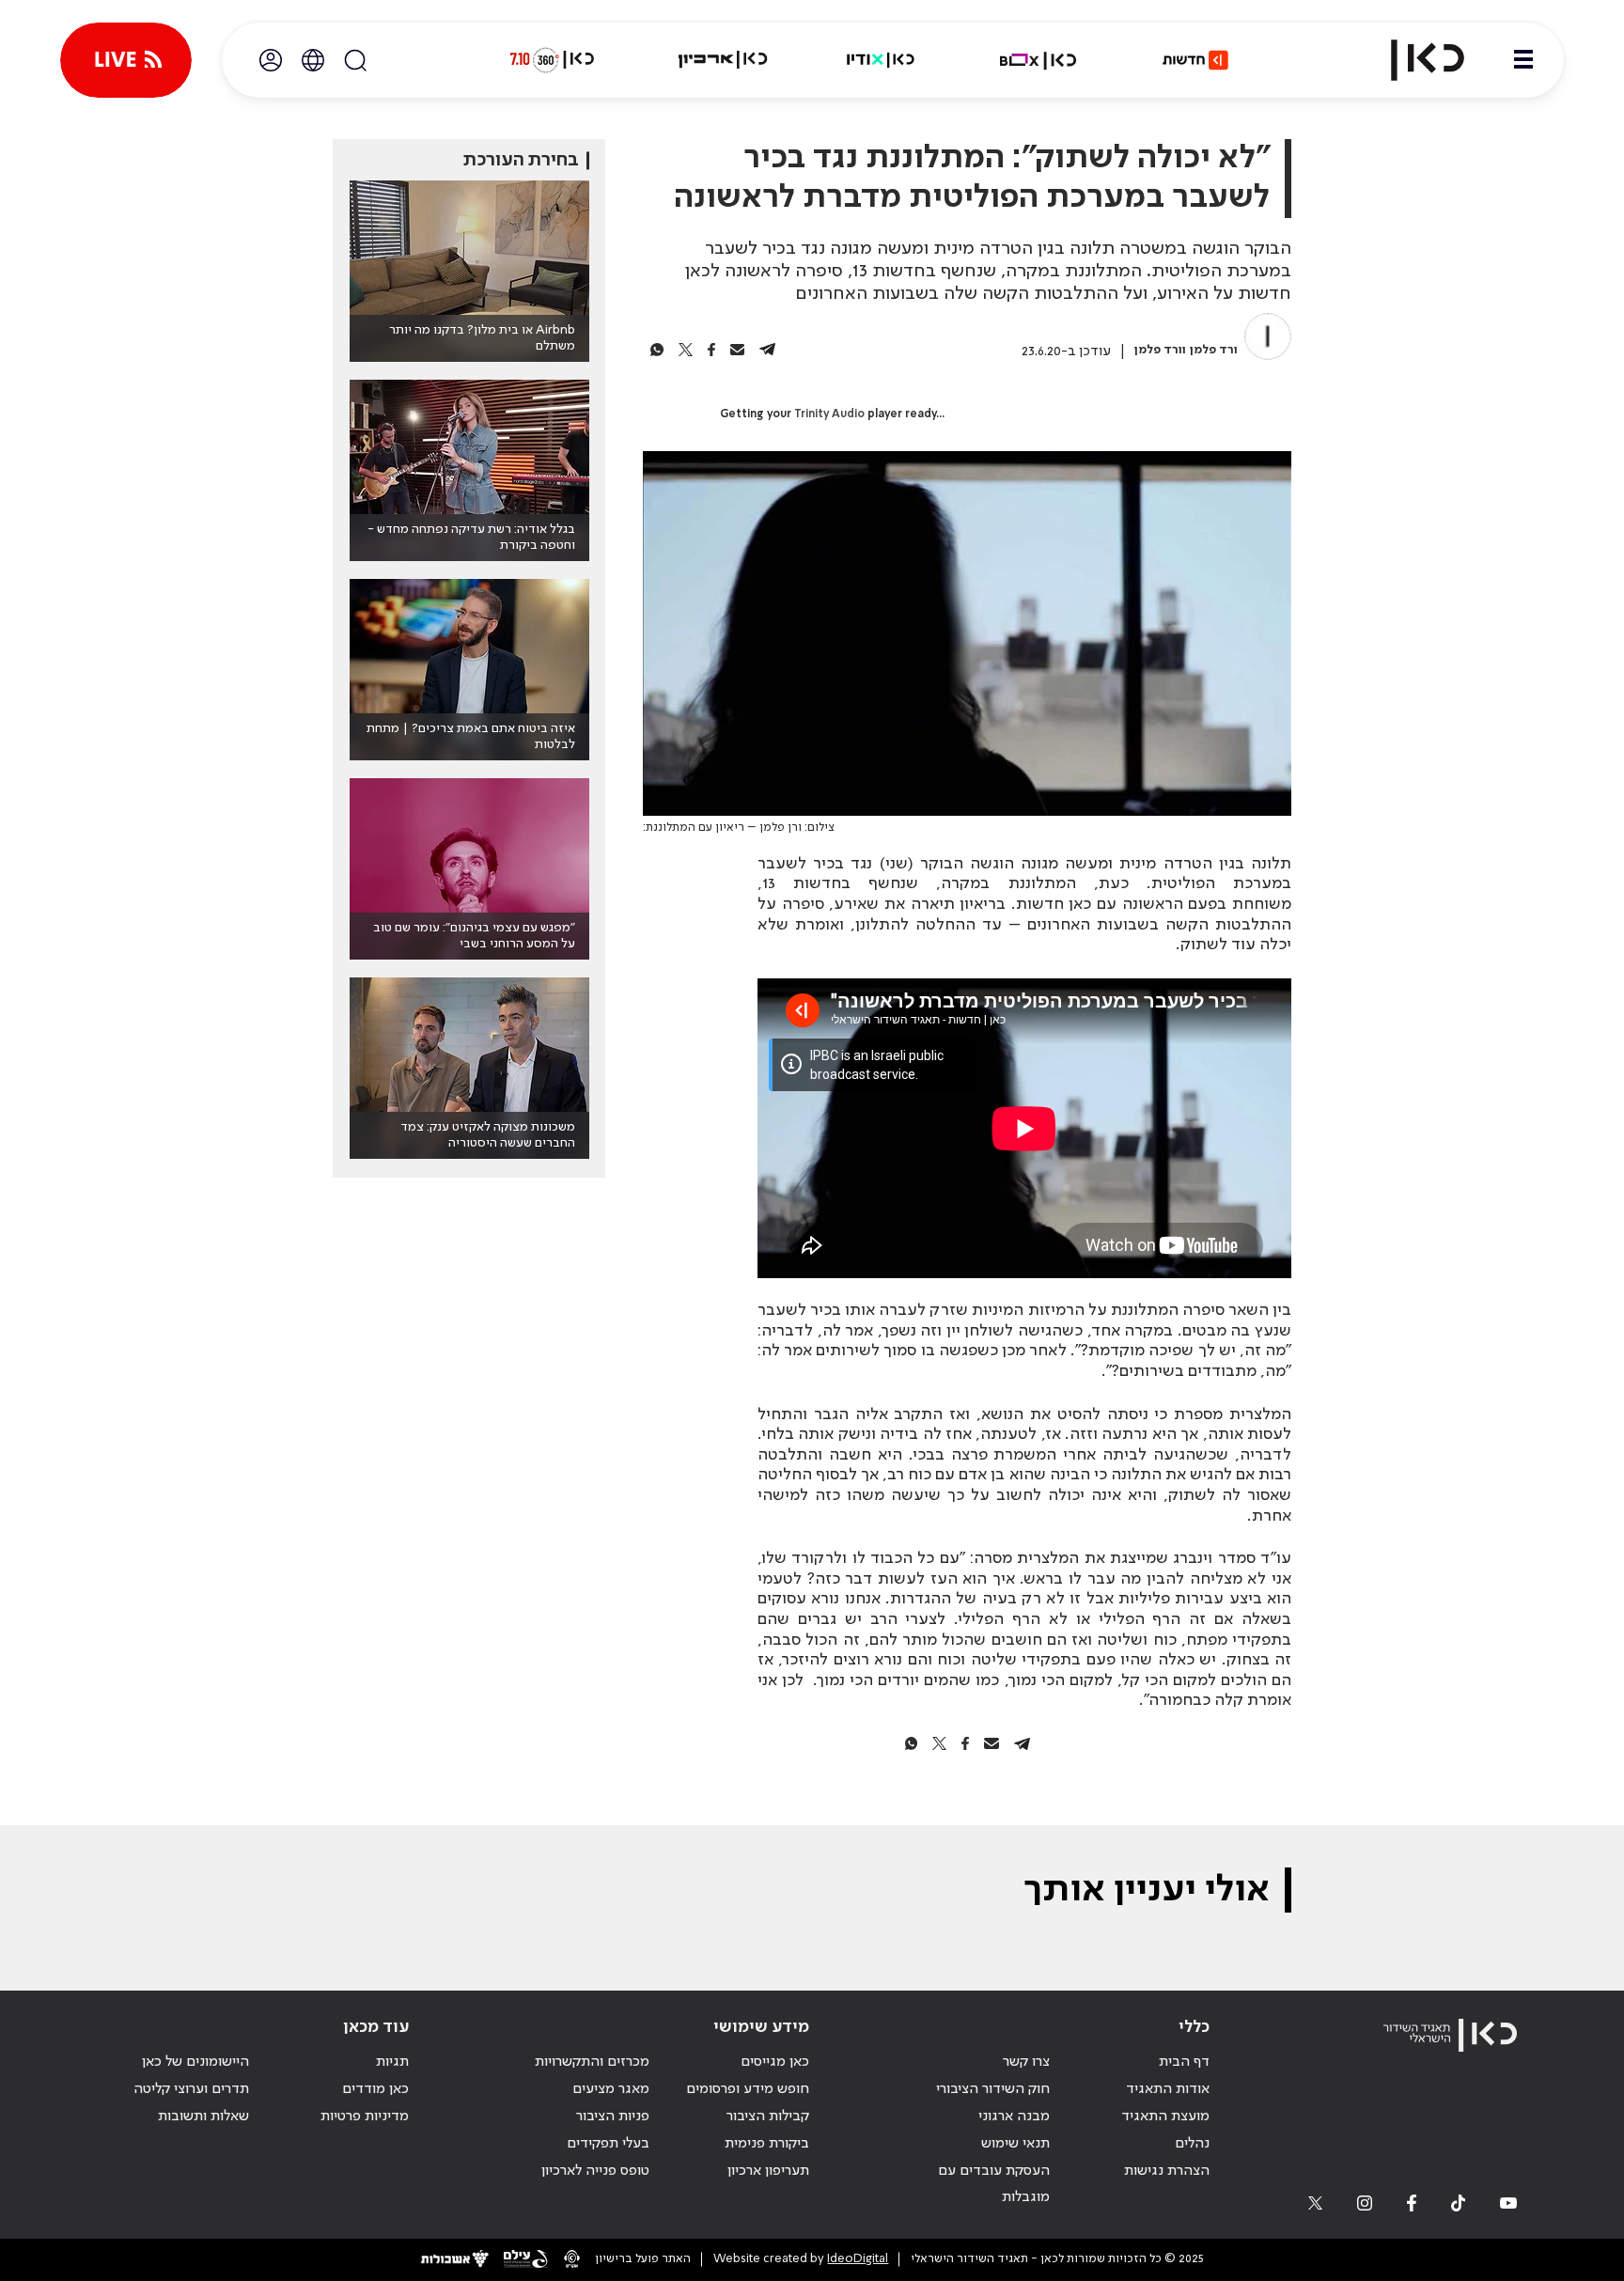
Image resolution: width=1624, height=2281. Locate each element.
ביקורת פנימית (767, 2144)
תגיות (392, 2062)
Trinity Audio (829, 414)
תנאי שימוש (1015, 2144)
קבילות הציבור (768, 2117)
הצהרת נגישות (1167, 2171)
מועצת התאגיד (1165, 2117)
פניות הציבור (613, 2117)
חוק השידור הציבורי (993, 2089)
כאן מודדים (375, 2089)
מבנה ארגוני (1014, 2117)
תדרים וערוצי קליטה (191, 2089)
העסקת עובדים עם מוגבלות (994, 2185)
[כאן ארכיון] (723, 60)
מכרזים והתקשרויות (592, 2062)
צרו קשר (1026, 2062)
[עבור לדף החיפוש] (355, 60)
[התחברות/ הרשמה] (271, 60)
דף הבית (1184, 2062)
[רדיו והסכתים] (881, 60)
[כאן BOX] (1038, 60)
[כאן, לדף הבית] (1412, 60)
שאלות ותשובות (203, 2117)
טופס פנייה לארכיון (595, 2171)
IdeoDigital (858, 2259)
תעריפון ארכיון (768, 2171)
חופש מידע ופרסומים (748, 2089)
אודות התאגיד (1168, 2089)
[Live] (126, 60)
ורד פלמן (1214, 350)
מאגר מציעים (611, 2089)
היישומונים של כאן (195, 2062)
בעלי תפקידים (608, 2144)
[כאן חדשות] (1195, 60)
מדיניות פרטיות (365, 2117)
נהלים (1192, 2144)
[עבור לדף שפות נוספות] (313, 60)
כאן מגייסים (775, 2062)
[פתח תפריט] (1523, 60)
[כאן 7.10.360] (552, 60)
